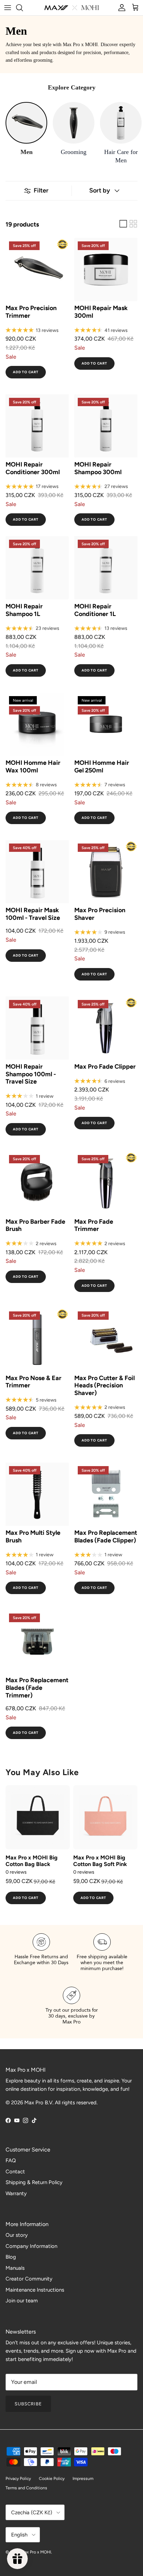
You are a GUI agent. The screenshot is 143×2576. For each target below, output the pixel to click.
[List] (123, 224)
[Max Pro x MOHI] (72, 8)
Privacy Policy (18, 2479)
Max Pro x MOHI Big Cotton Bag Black (32, 1861)
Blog (11, 2257)
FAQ (11, 2160)
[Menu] (8, 8)
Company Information (31, 2246)
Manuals (15, 2268)
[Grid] (133, 224)
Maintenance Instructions (35, 2290)
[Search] (23, 8)
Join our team (22, 2301)
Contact (15, 2172)
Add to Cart (26, 372)
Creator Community (29, 2279)
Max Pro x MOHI (36, 2552)
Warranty (16, 2193)
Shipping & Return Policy (34, 2182)
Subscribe (28, 2404)
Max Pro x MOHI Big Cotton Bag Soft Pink (100, 1861)
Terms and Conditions (26, 2488)
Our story (17, 2235)
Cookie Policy (52, 2479)
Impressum (83, 2479)
